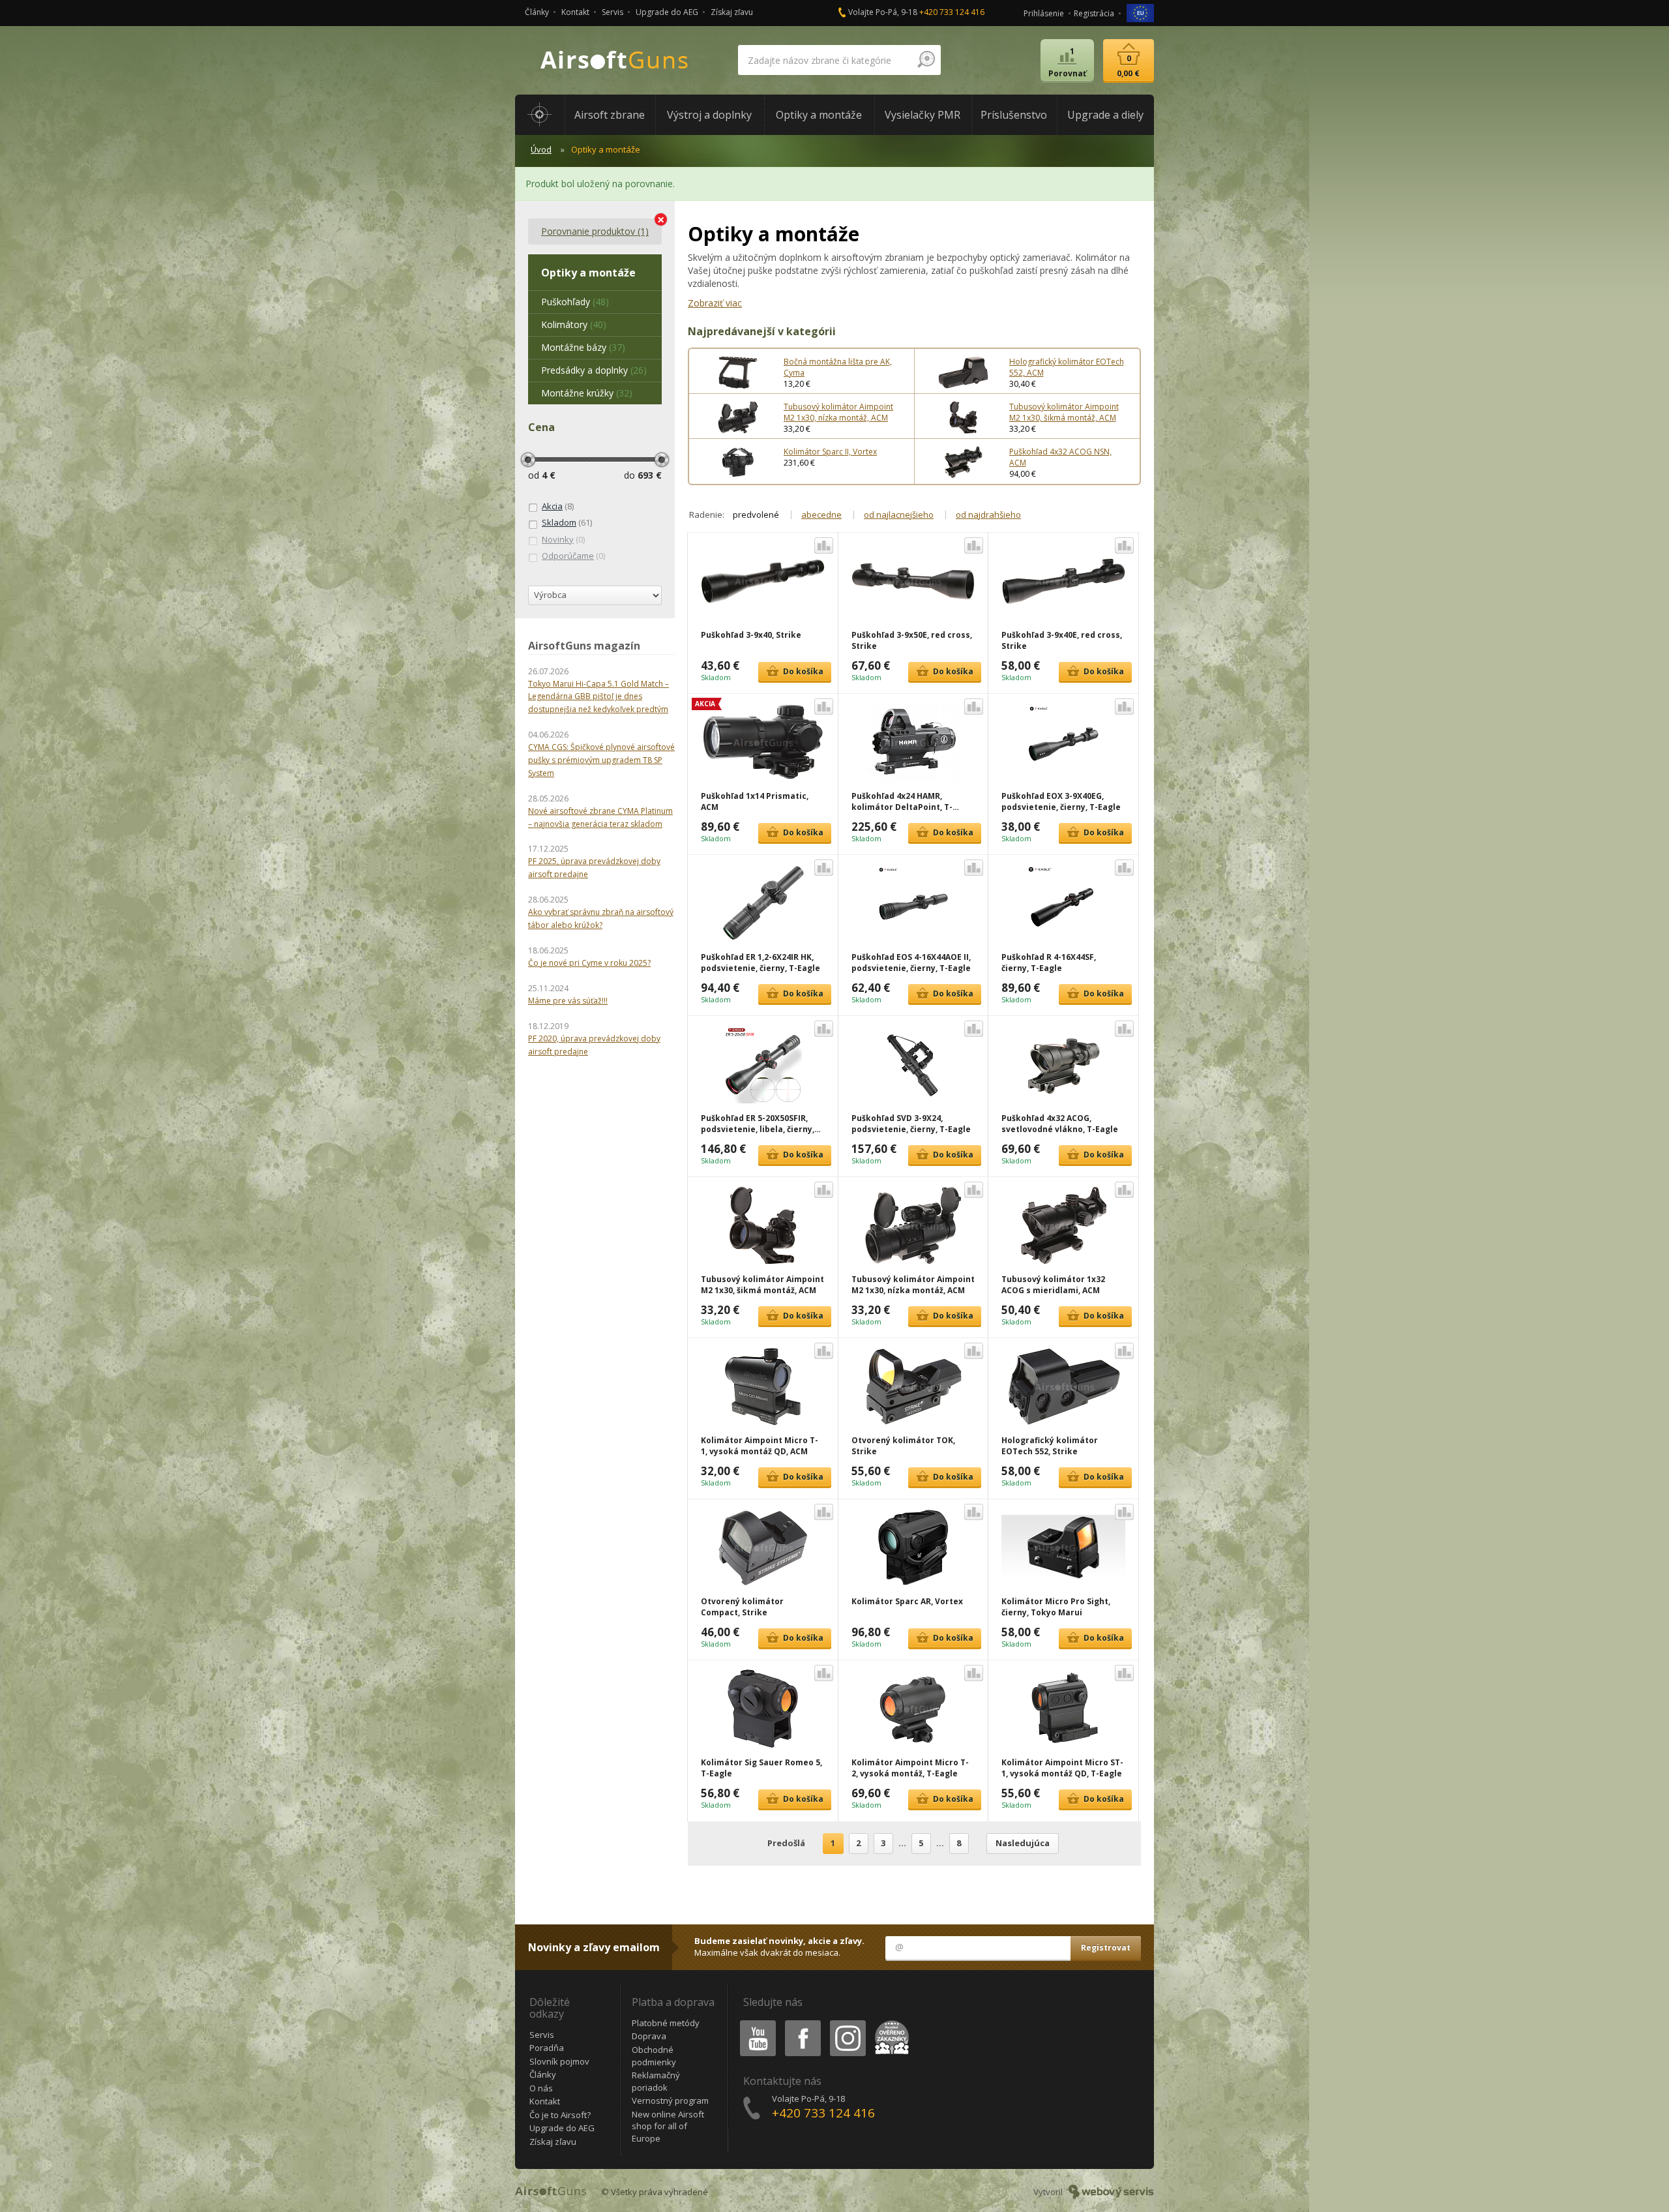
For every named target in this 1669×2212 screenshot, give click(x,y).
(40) (574, 324)
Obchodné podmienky (654, 2056)
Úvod (541, 149)
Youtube (755, 2023)
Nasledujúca (1023, 1843)
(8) (558, 506)
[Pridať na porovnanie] (824, 546)
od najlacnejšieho (899, 515)
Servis (613, 12)
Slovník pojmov (559, 2061)
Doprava (649, 2036)
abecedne (821, 515)
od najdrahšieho (988, 515)
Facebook (802, 2023)
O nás (541, 2088)
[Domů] (540, 115)
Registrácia (1094, 13)
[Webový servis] (1111, 2192)
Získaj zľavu (732, 12)
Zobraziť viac (715, 303)
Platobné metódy (666, 2023)
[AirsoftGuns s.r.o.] (615, 60)
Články (537, 12)
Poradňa (547, 2048)
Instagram (847, 2023)
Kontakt (575, 12)
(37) (583, 347)
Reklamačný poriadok (656, 2081)
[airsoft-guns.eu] (1140, 12)
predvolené (756, 515)
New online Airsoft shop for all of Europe (668, 2126)
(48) (575, 302)
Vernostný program (670, 2100)
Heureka (890, 2023)
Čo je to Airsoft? (560, 2115)
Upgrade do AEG (667, 12)
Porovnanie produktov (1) (595, 231)
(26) (594, 370)
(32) (587, 393)
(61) (567, 522)
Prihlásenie (1044, 13)
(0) (563, 539)
